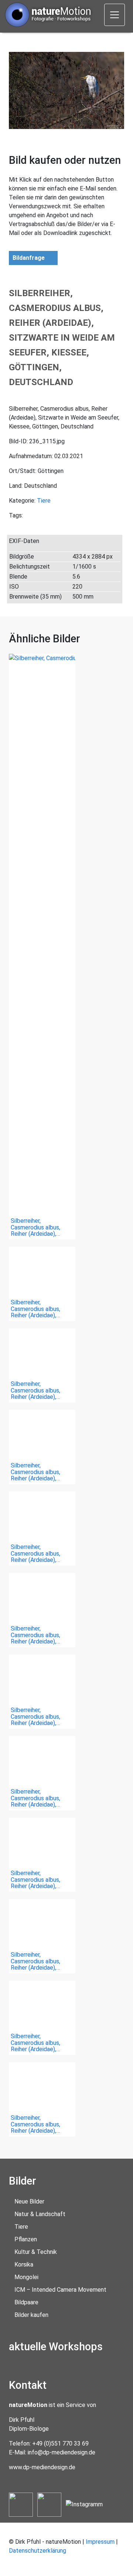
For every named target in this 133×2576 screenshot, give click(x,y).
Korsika (24, 2264)
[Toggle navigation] (115, 15)
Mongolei (26, 2277)
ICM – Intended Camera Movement (60, 2290)
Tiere (44, 501)
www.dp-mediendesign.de (42, 2467)
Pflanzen (26, 2239)
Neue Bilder (29, 2201)
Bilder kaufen (31, 2315)
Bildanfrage (29, 258)
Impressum (100, 2542)
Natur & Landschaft (40, 2214)
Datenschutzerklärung (37, 2551)
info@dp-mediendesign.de (62, 2452)
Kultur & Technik (36, 2252)
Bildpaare (26, 2302)
